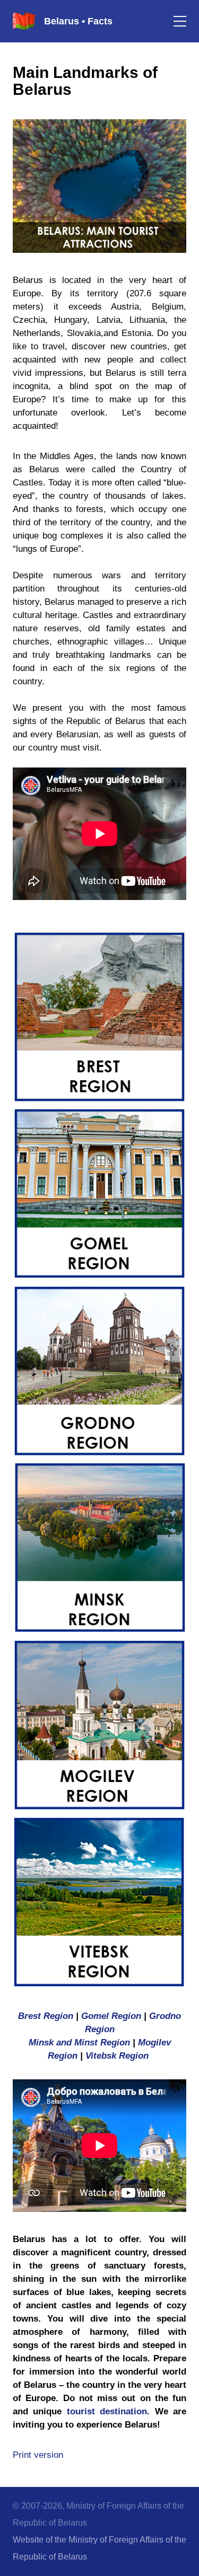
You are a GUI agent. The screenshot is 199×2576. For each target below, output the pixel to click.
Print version (38, 2455)
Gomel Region (113, 2016)
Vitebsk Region (117, 2056)
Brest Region (46, 2016)
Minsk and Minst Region (81, 2043)
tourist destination (107, 2411)
